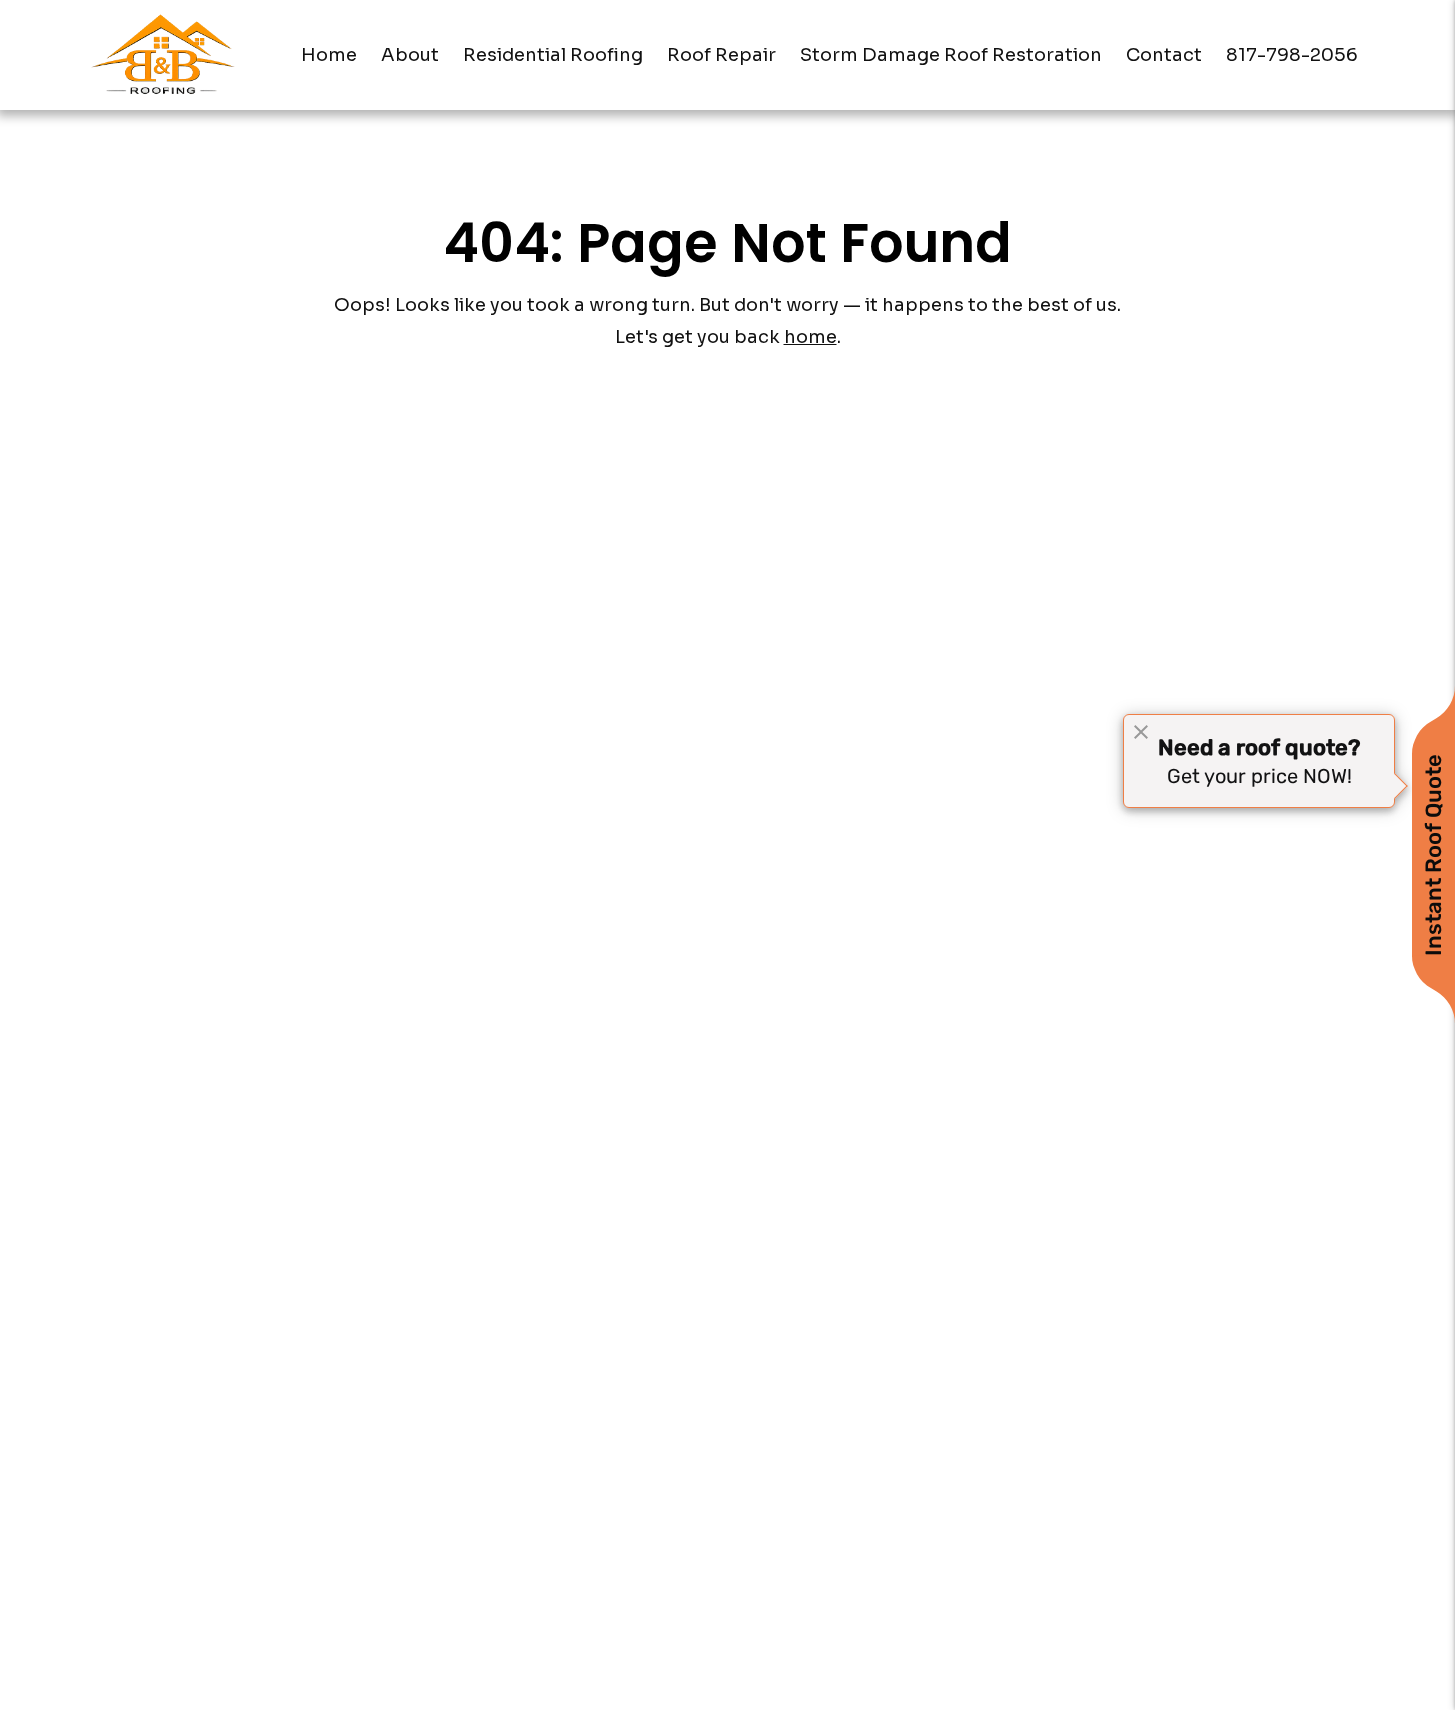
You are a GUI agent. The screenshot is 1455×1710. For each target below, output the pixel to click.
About (410, 55)
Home (329, 55)
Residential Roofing (553, 55)
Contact (1164, 55)
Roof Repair (721, 55)
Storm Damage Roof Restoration (951, 55)
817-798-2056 (1292, 55)
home (810, 337)
